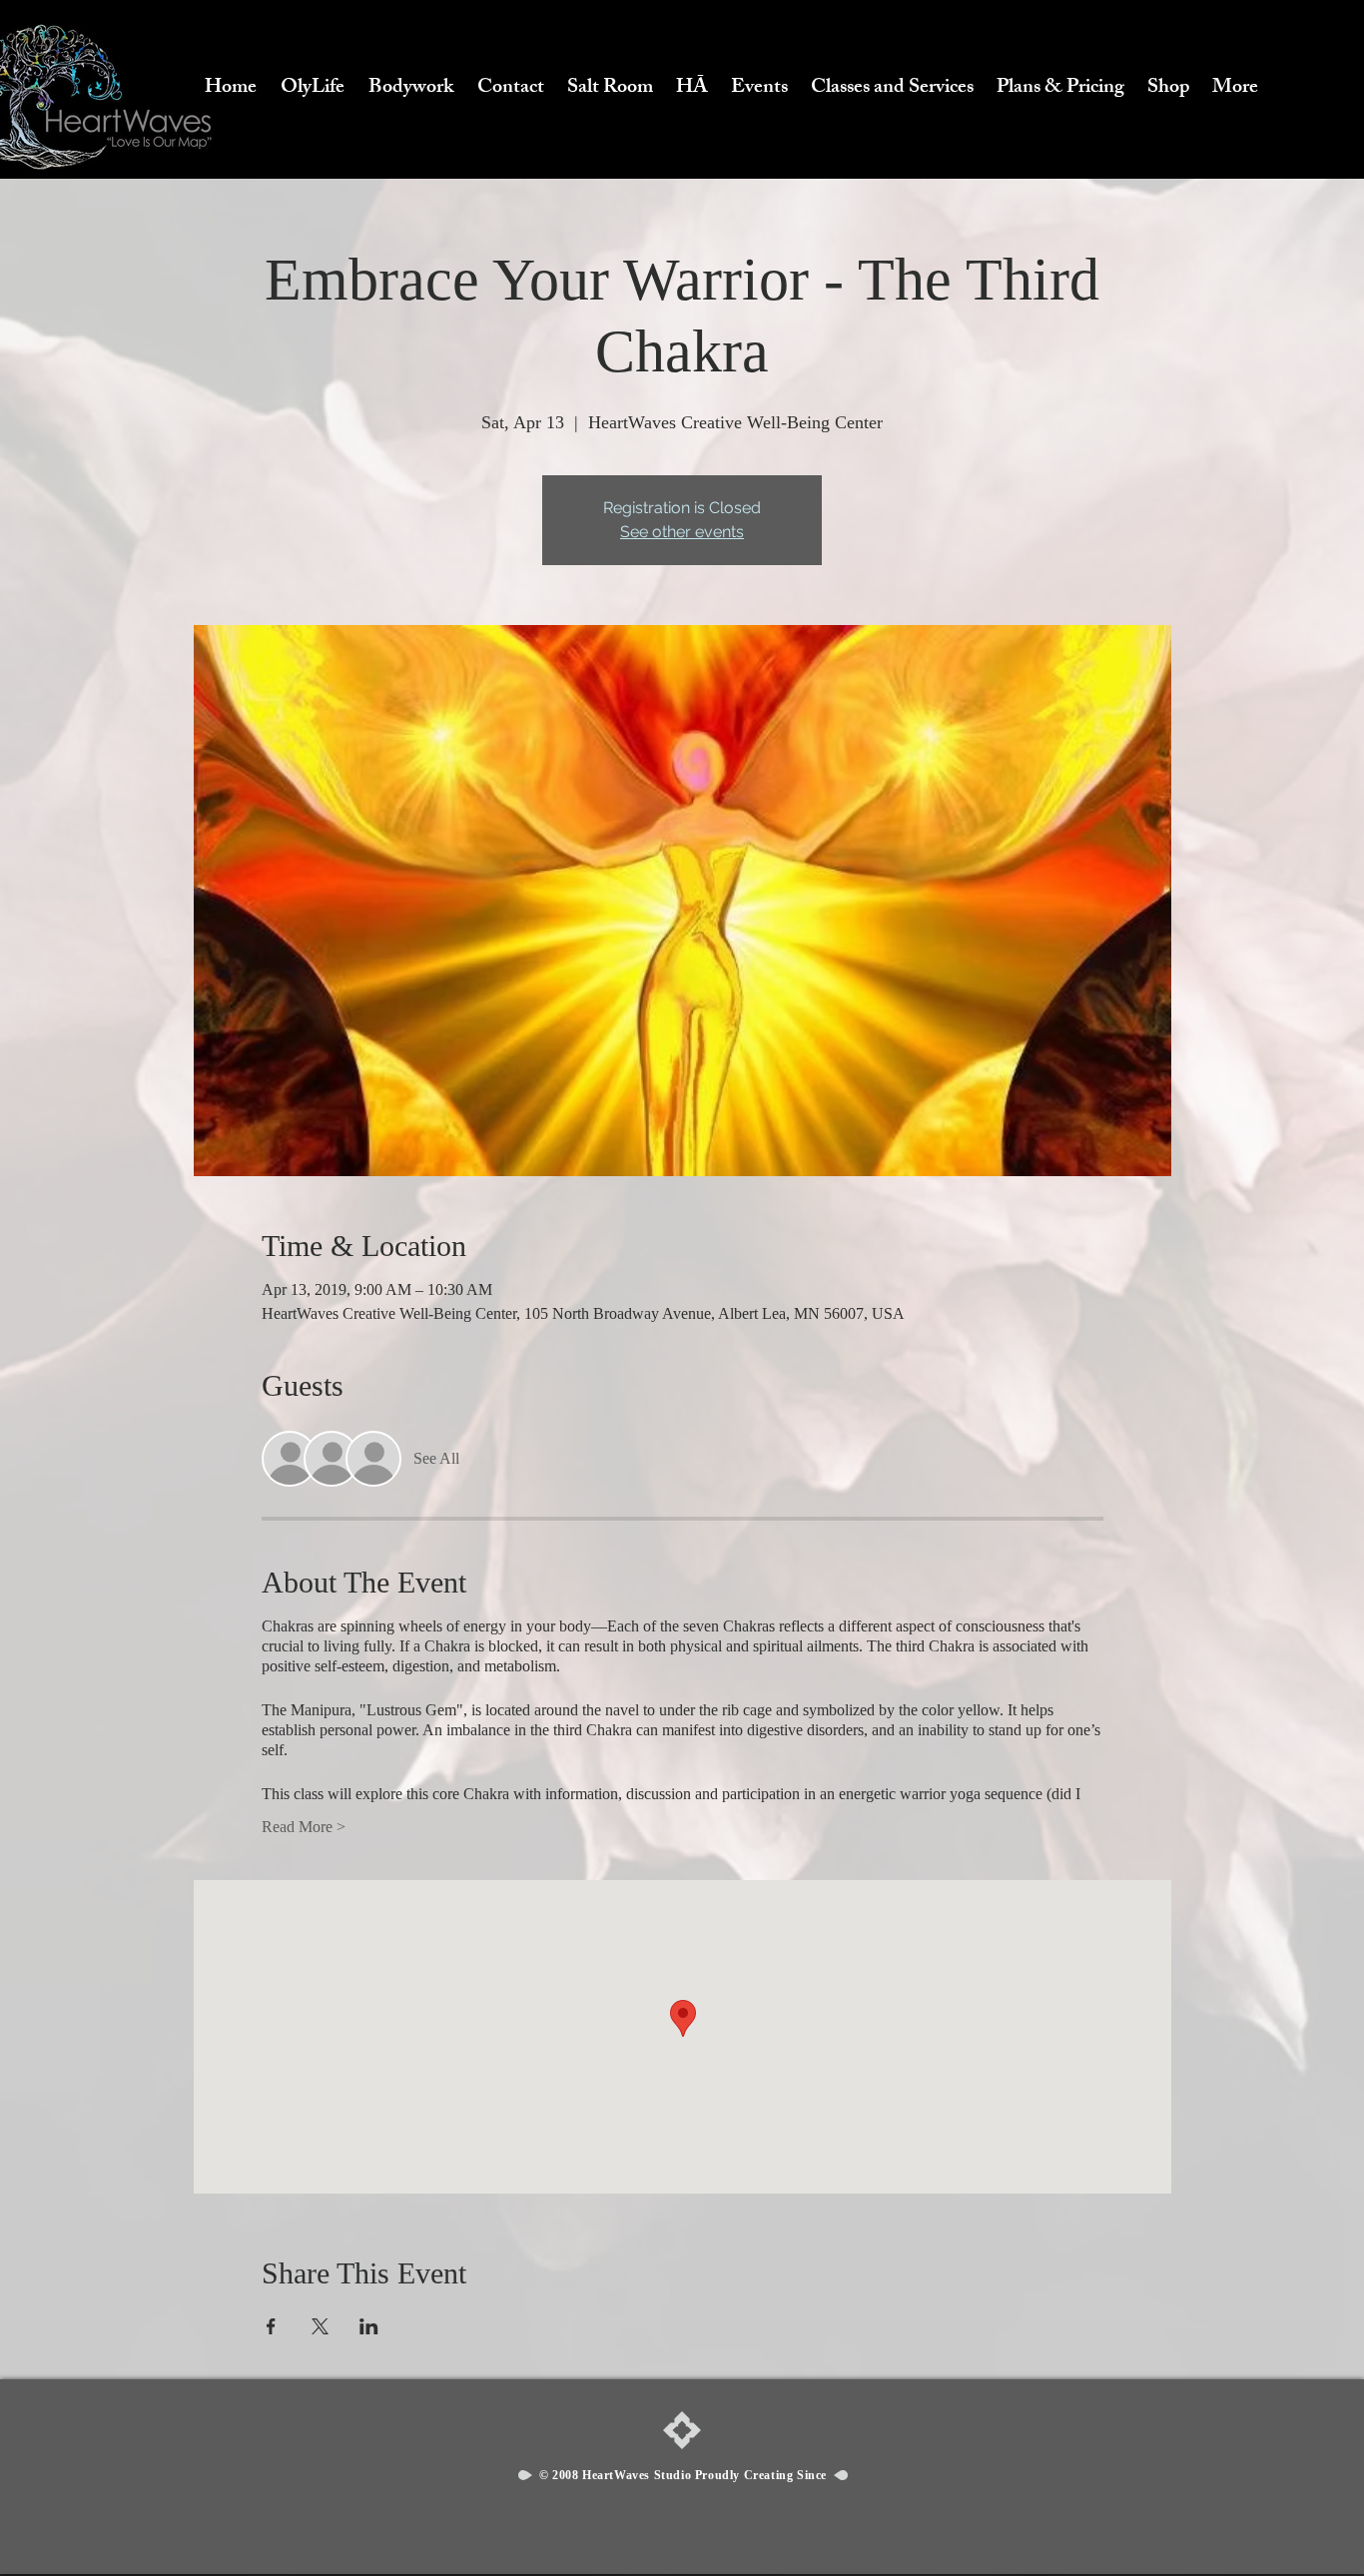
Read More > (304, 1827)
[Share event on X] (320, 2326)
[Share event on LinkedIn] (369, 2326)
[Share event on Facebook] (271, 2326)
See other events (682, 532)
